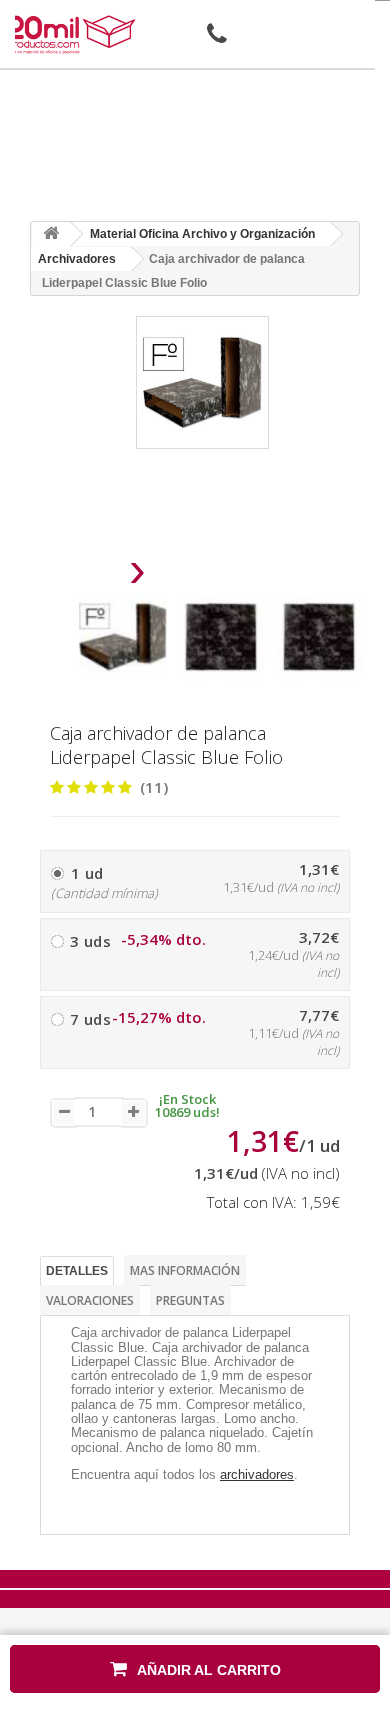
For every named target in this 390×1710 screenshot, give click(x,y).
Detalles (77, 1271)
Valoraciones (90, 1300)
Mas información (185, 1270)
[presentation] (86, 575)
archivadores (257, 1474)
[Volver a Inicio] (51, 234)
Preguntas (190, 1300)
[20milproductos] (73, 34)
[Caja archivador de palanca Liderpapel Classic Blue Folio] (123, 637)
